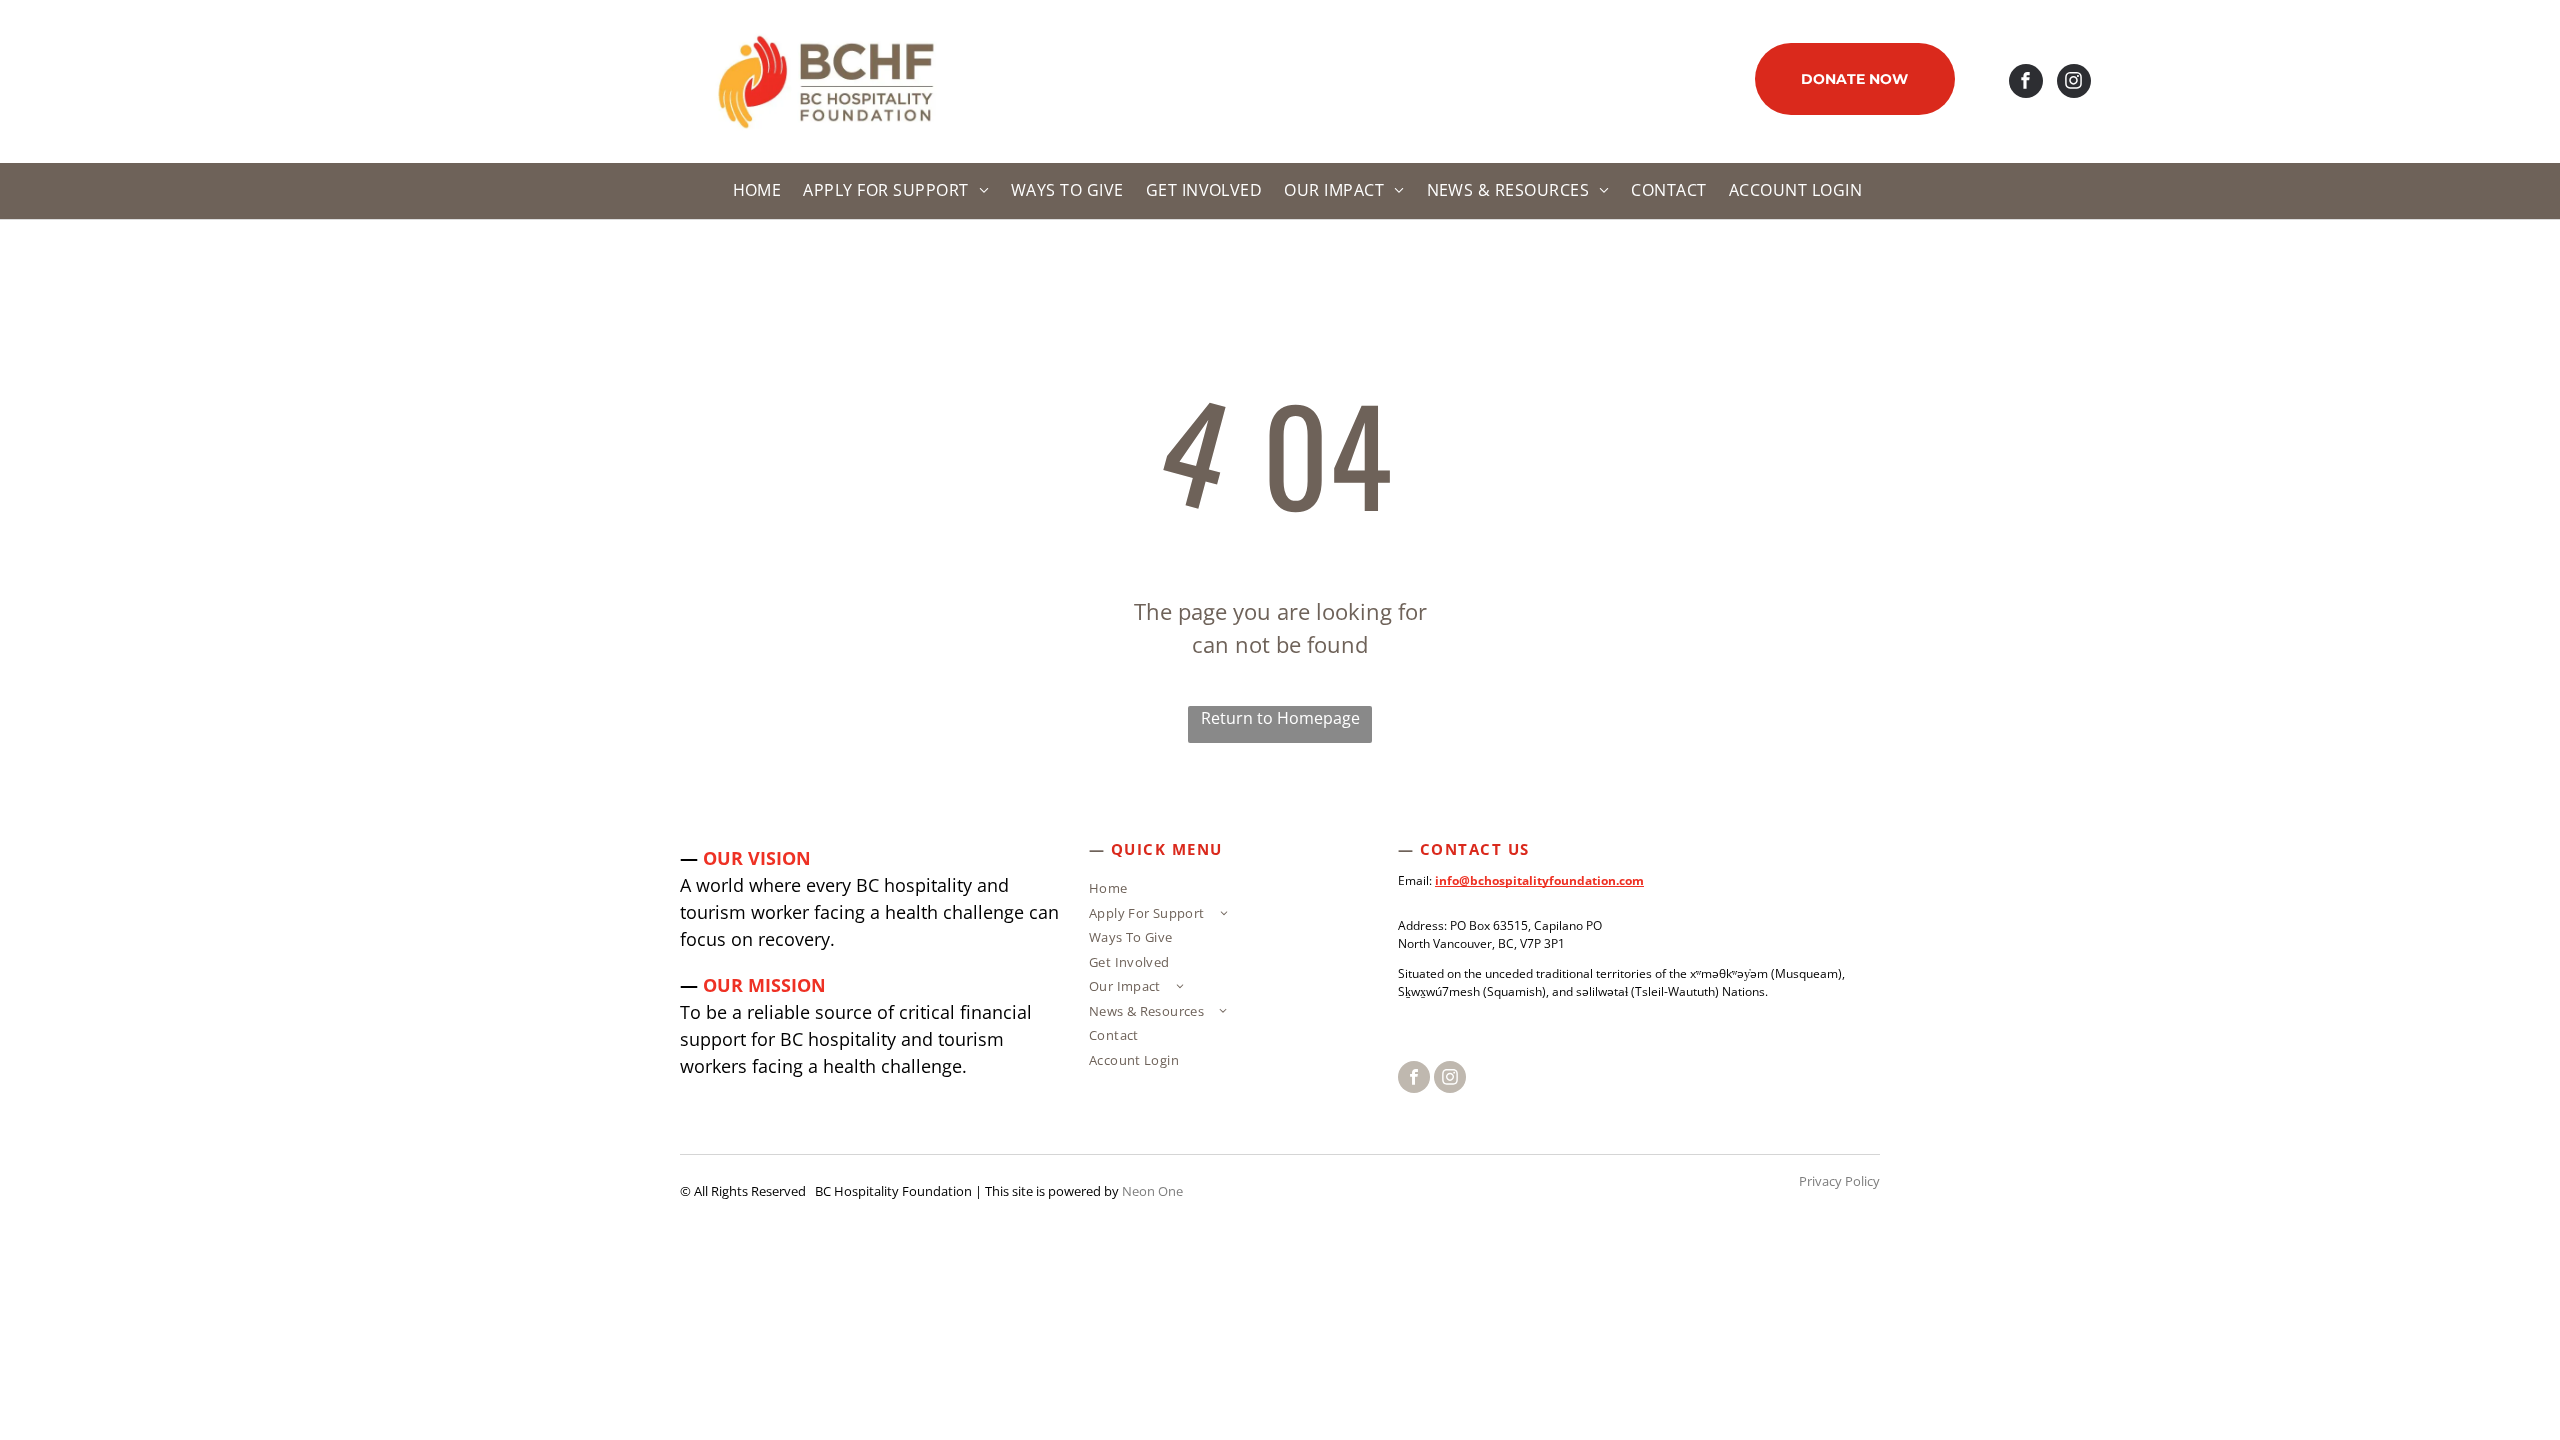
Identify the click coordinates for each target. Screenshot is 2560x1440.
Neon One (1152, 1191)
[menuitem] (754, 190)
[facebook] (2026, 83)
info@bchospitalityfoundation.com (1539, 880)
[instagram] (2074, 83)
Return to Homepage (1280, 718)
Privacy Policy (1839, 1181)
